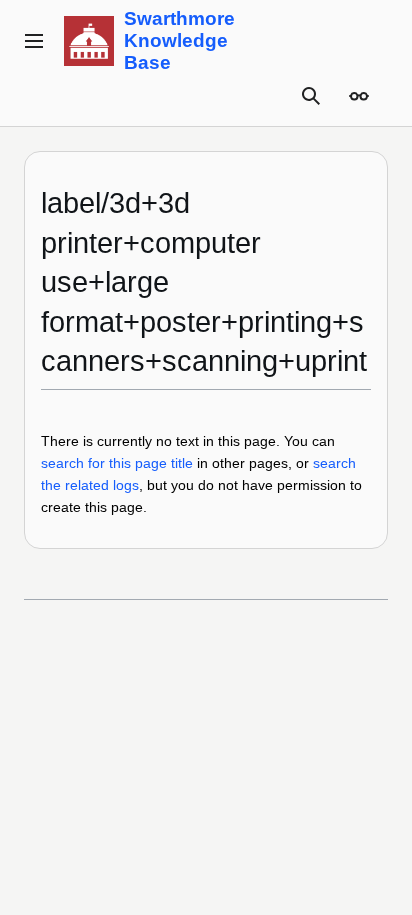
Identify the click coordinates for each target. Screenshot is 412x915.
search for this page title (117, 463)
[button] (34, 41)
